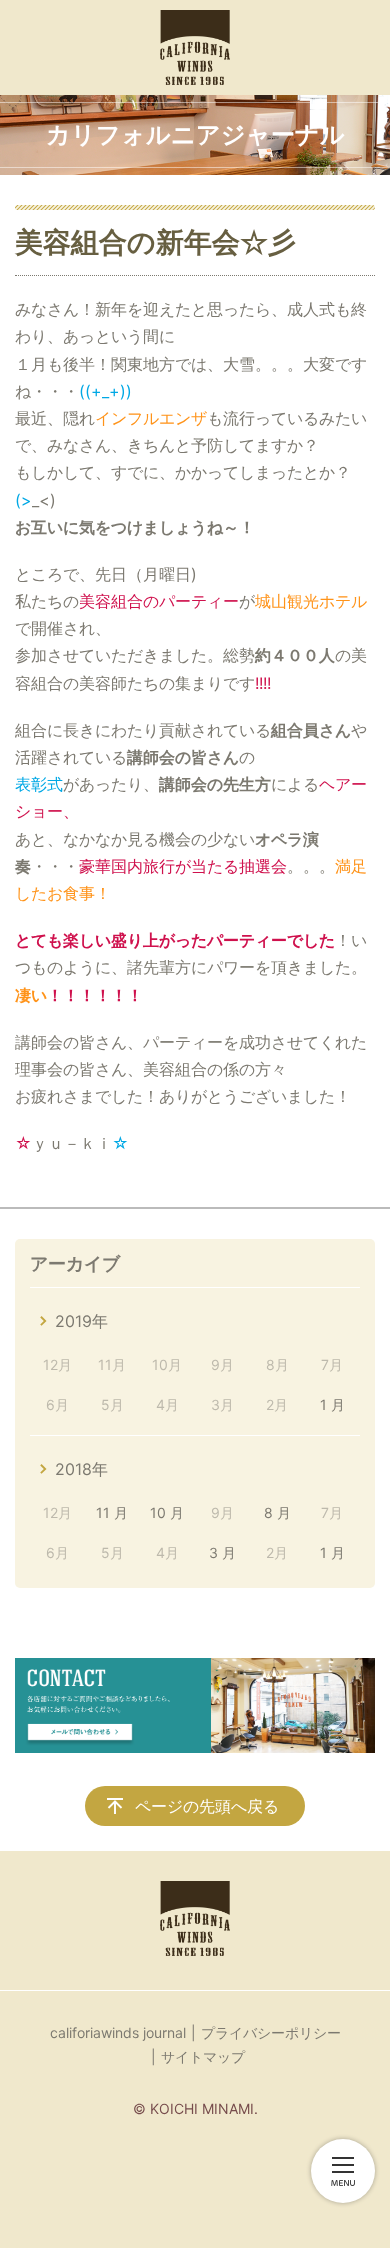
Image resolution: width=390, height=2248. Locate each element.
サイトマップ (203, 2056)
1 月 (332, 1404)
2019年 (81, 1321)
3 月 (222, 1552)
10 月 (167, 1512)
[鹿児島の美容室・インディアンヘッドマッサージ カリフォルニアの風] (195, 47)
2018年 (81, 1469)
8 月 (277, 1512)
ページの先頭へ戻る (207, 1806)
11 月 (112, 1512)
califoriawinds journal (118, 2032)
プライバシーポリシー (271, 2032)
